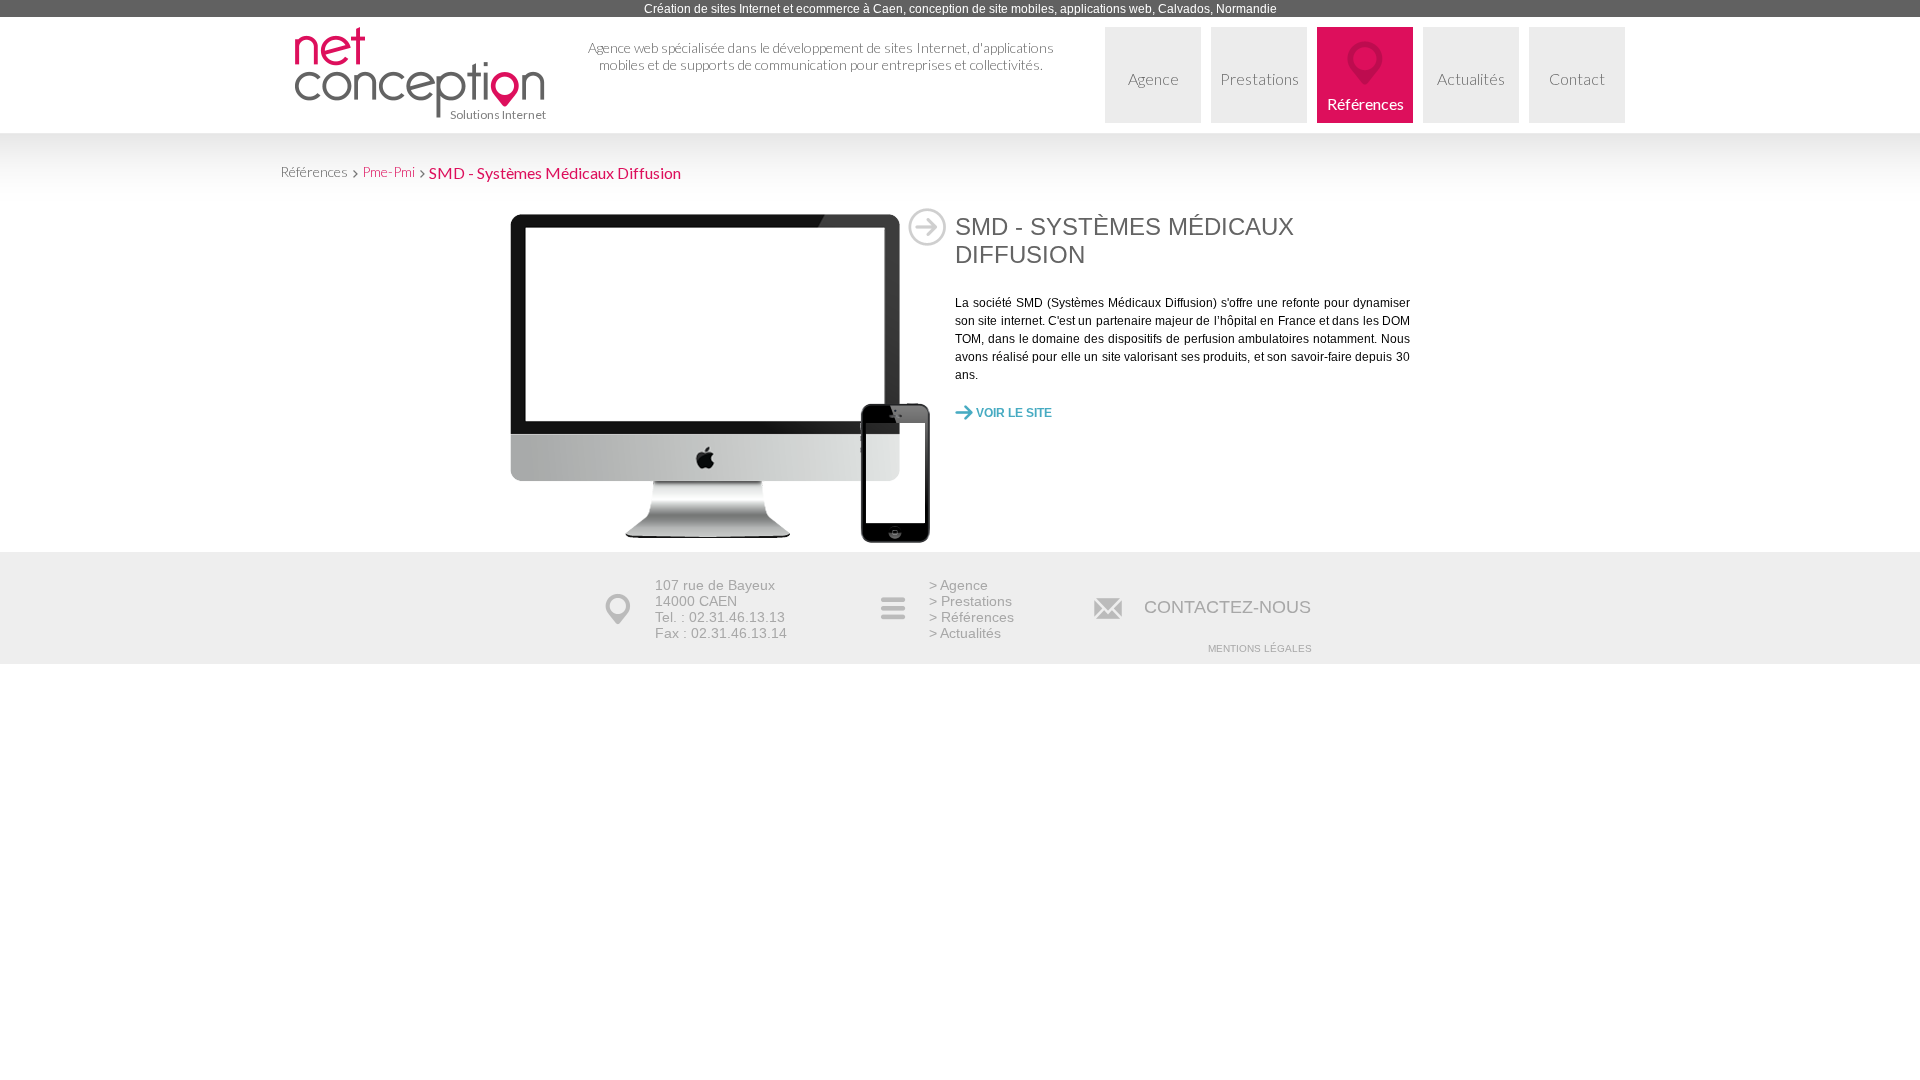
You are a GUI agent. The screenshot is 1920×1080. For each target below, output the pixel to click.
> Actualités (965, 633)
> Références (971, 617)
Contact (1577, 78)
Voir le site (1014, 413)
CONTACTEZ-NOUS (1227, 607)
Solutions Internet (498, 114)
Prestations (1259, 78)
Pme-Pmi (388, 171)
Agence (1153, 78)
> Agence (958, 585)
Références (1365, 103)
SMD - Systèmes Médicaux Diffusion (555, 172)
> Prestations (970, 601)
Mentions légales (1260, 648)
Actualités (1471, 78)
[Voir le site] (705, 534)
